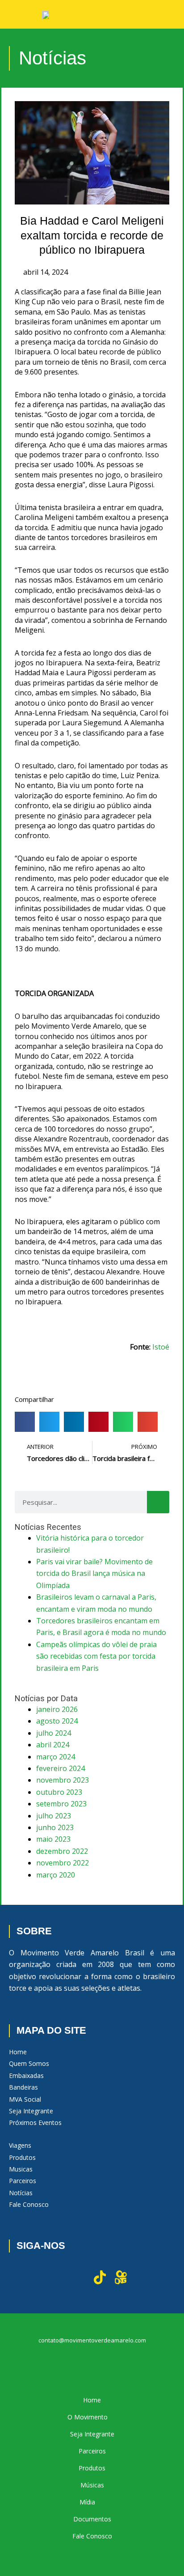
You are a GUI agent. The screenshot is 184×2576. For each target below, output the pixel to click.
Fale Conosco (29, 2204)
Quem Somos (29, 2063)
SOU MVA (92, 2365)
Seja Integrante (31, 2111)
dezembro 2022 (62, 1851)
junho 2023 (55, 1827)
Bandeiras (23, 2087)
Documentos (92, 2519)
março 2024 (56, 1757)
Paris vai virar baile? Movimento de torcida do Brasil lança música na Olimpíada (94, 1573)
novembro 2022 (63, 1863)
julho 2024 (54, 1733)
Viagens (20, 2145)
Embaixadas (26, 2076)
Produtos (22, 2157)
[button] (25, 1422)
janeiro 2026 (57, 1709)
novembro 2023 (63, 1780)
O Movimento (88, 2417)
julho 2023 (54, 1816)
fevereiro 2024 (61, 1768)
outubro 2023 (59, 1792)
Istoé (161, 1347)
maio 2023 (53, 1839)
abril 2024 (53, 1745)
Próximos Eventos (35, 2123)
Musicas (21, 2169)
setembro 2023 (61, 1804)
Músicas (92, 2485)
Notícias (21, 2193)
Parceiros (23, 2181)
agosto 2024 (57, 1721)
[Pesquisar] (158, 1502)
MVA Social (25, 2099)
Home (18, 2052)
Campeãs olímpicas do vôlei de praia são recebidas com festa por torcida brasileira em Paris (96, 1656)
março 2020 (56, 1875)
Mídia (87, 2502)
